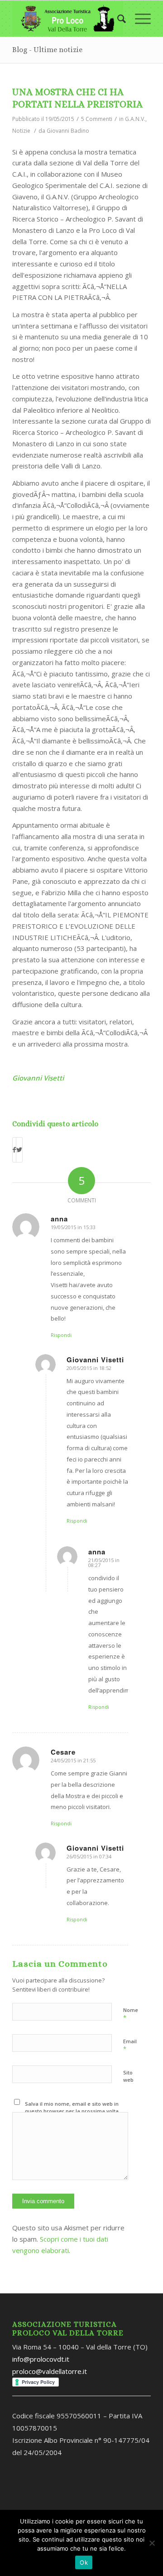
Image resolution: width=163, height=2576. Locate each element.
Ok (84, 2562)
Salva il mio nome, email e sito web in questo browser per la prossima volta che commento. (72, 2111)
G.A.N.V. (135, 119)
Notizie (21, 131)
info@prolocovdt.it (41, 2359)
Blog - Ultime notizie (47, 50)
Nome (131, 2014)
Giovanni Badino (68, 131)
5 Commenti (97, 119)
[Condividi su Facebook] (14, 1150)
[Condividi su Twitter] (19, 1150)
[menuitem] (117, 19)
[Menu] (138, 19)
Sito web (128, 2076)
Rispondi (61, 1335)
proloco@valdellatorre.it (50, 2371)
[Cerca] (117, 19)
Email (130, 2045)
